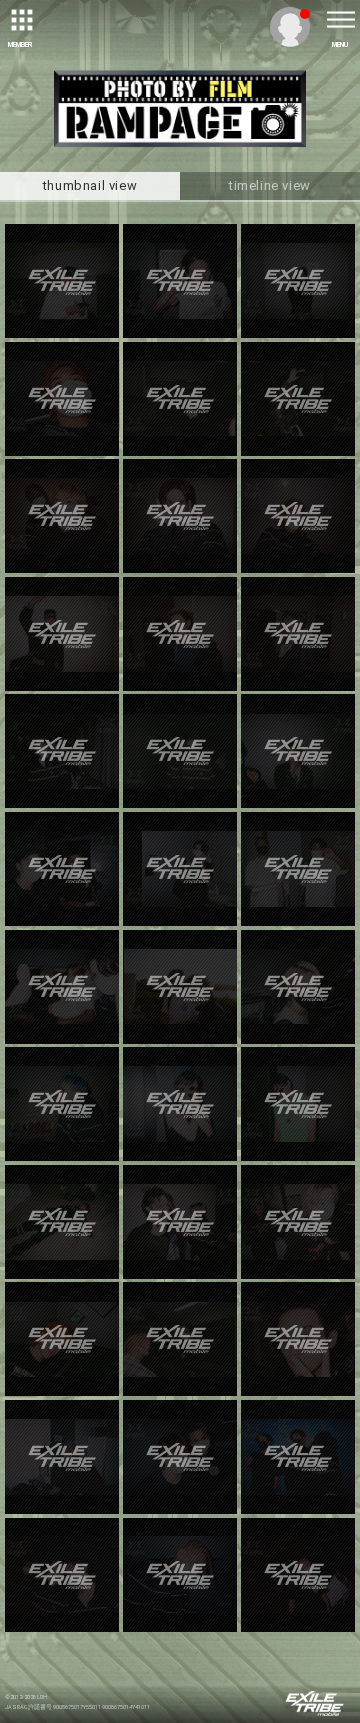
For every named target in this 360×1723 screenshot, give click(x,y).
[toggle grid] (20, 20)
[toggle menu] (340, 20)
